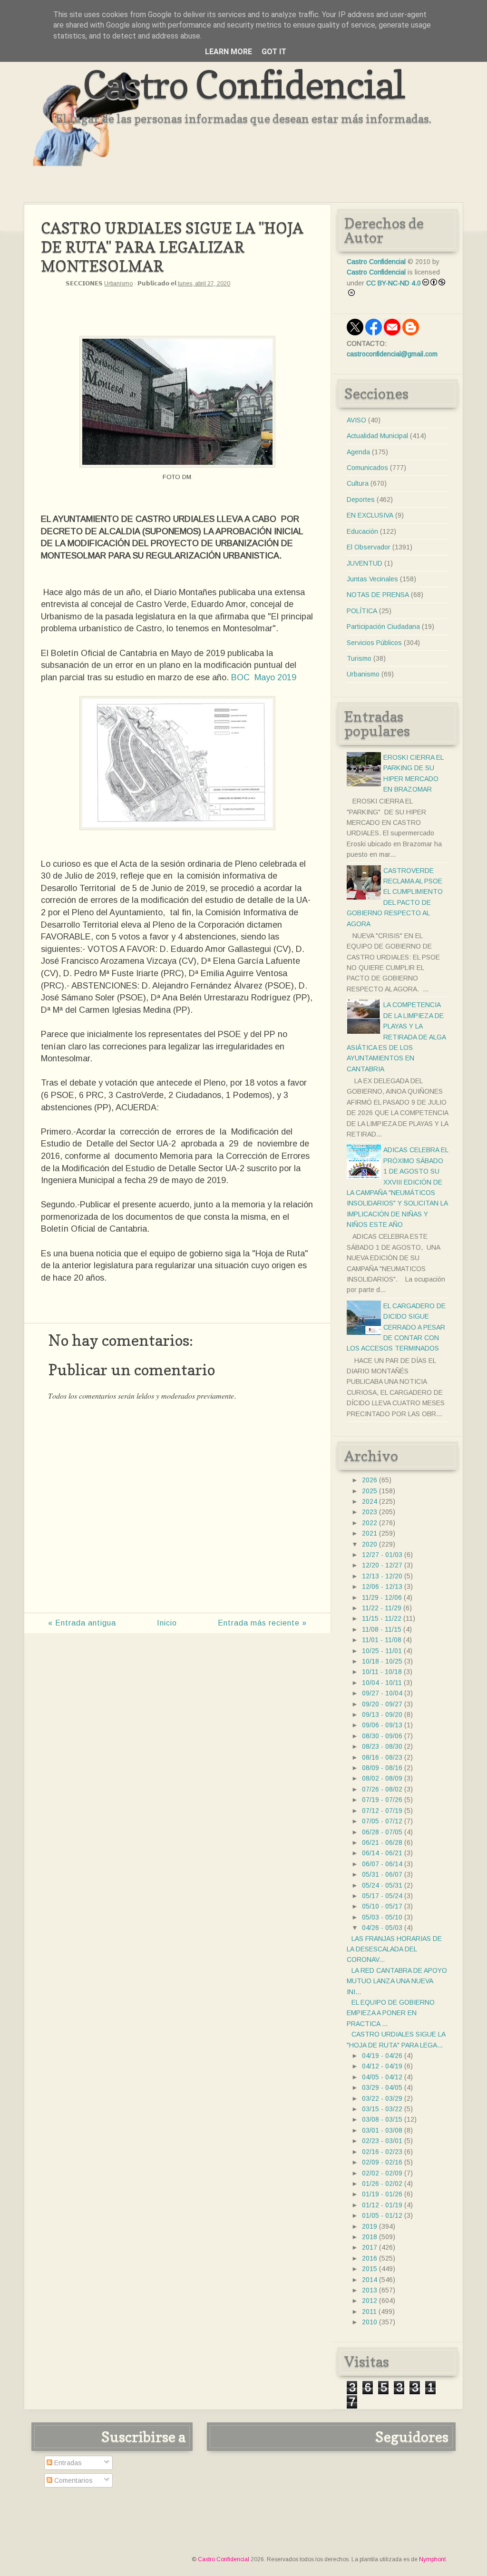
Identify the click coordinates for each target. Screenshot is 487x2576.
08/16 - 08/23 (382, 1757)
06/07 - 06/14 (382, 1864)
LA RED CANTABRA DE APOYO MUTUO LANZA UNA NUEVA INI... (397, 1981)
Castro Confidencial (244, 84)
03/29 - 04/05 (382, 2087)
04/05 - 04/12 (382, 2077)
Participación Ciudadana (383, 627)
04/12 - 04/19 (382, 2066)
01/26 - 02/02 (382, 2184)
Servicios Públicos (374, 643)
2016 (370, 2258)
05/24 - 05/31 (382, 1885)
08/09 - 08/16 (382, 1768)
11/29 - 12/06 (382, 1597)
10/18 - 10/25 (382, 1661)
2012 (370, 2301)
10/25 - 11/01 (382, 1651)
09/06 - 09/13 (382, 1725)
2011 (369, 2312)
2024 (370, 1501)
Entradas (67, 2463)
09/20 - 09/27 (382, 1704)
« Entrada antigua (82, 1623)
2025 (370, 1491)
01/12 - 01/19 (382, 2205)
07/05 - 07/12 (382, 1821)
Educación (362, 531)
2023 (370, 1512)
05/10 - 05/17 (382, 1906)
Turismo (359, 658)
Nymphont (432, 2559)
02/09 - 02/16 (382, 2162)
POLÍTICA (362, 611)
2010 (370, 2322)
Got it (274, 52)
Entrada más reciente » (262, 1623)
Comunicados (367, 468)
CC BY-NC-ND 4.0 (394, 283)
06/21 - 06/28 (382, 1842)
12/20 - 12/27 (382, 1565)
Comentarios (73, 2480)
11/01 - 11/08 (382, 1640)
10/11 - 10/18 (382, 1672)
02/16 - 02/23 (382, 2152)
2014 (370, 2280)
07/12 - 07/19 (382, 1811)
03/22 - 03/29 (382, 2098)
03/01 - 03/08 (382, 2130)
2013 (370, 2290)
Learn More (229, 52)
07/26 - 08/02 (382, 1789)
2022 (370, 1523)
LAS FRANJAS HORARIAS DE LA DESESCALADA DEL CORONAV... (394, 1949)
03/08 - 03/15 (382, 2119)
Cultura (358, 483)
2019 (370, 2226)
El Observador (369, 547)
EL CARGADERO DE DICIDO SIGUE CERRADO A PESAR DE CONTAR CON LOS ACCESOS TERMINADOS (396, 1327)
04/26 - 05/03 (382, 1928)
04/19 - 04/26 (382, 2056)
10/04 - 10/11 (382, 1683)
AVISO (356, 420)
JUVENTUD (365, 563)
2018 (370, 2237)
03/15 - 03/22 (382, 2109)
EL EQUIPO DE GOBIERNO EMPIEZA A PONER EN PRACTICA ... (391, 2013)
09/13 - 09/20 (382, 1714)
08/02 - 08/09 (382, 1778)
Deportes (361, 500)
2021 (370, 1533)
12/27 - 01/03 (382, 1555)
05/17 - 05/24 (382, 1896)
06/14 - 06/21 (382, 1853)
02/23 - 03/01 (382, 2141)
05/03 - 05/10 (382, 1917)
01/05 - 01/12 (382, 2215)
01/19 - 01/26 (382, 2194)
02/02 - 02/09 (382, 2173)
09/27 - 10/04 (382, 1693)
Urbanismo (118, 284)
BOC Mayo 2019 (264, 677)
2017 (370, 2247)
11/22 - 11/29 (382, 1608)
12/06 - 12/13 (382, 1587)
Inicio (167, 1623)
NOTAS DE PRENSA (378, 595)
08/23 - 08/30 (382, 1746)
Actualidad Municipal (377, 436)
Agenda (358, 452)
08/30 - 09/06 (382, 1736)
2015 (370, 2269)
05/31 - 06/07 (382, 1874)
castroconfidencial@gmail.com (392, 354)
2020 (370, 1544)
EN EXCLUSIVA (370, 515)
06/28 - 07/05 (382, 1832)
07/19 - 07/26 (382, 1800)
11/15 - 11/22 (382, 1618)
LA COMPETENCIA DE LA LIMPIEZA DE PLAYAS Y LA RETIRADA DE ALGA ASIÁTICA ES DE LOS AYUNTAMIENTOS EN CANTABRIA (396, 1037)
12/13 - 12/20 (382, 1576)
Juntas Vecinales (372, 579)
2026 (370, 1480)
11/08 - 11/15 (382, 1629)
